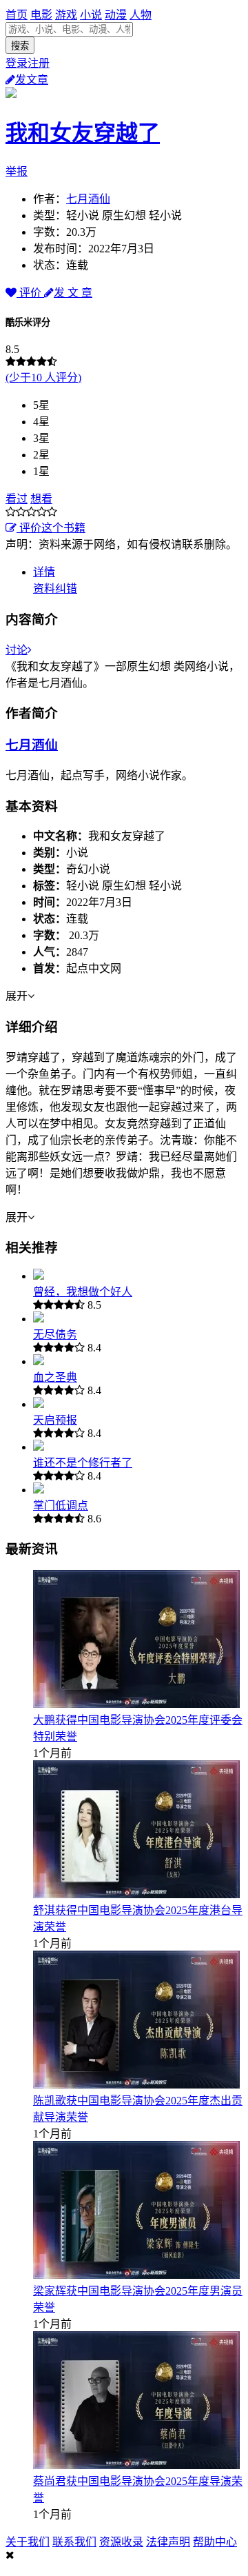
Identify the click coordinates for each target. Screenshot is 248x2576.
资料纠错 (55, 588)
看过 (17, 499)
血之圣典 (55, 1377)
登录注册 (28, 63)
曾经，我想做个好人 (83, 1292)
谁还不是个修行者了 (83, 1463)
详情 (44, 572)
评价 (30, 293)
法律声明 (168, 2542)
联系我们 (74, 2542)
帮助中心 (215, 2542)
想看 (41, 499)
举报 (17, 171)
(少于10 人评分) (43, 378)
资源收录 (121, 2542)
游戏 (66, 15)
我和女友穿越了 (83, 133)
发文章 (32, 80)
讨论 (17, 650)
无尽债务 (55, 1335)
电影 (41, 15)
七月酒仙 (88, 199)
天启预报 (55, 1420)
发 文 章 (73, 293)
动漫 (116, 15)
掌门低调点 (61, 1506)
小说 (91, 15)
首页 (17, 15)
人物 (141, 15)
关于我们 (28, 2542)
